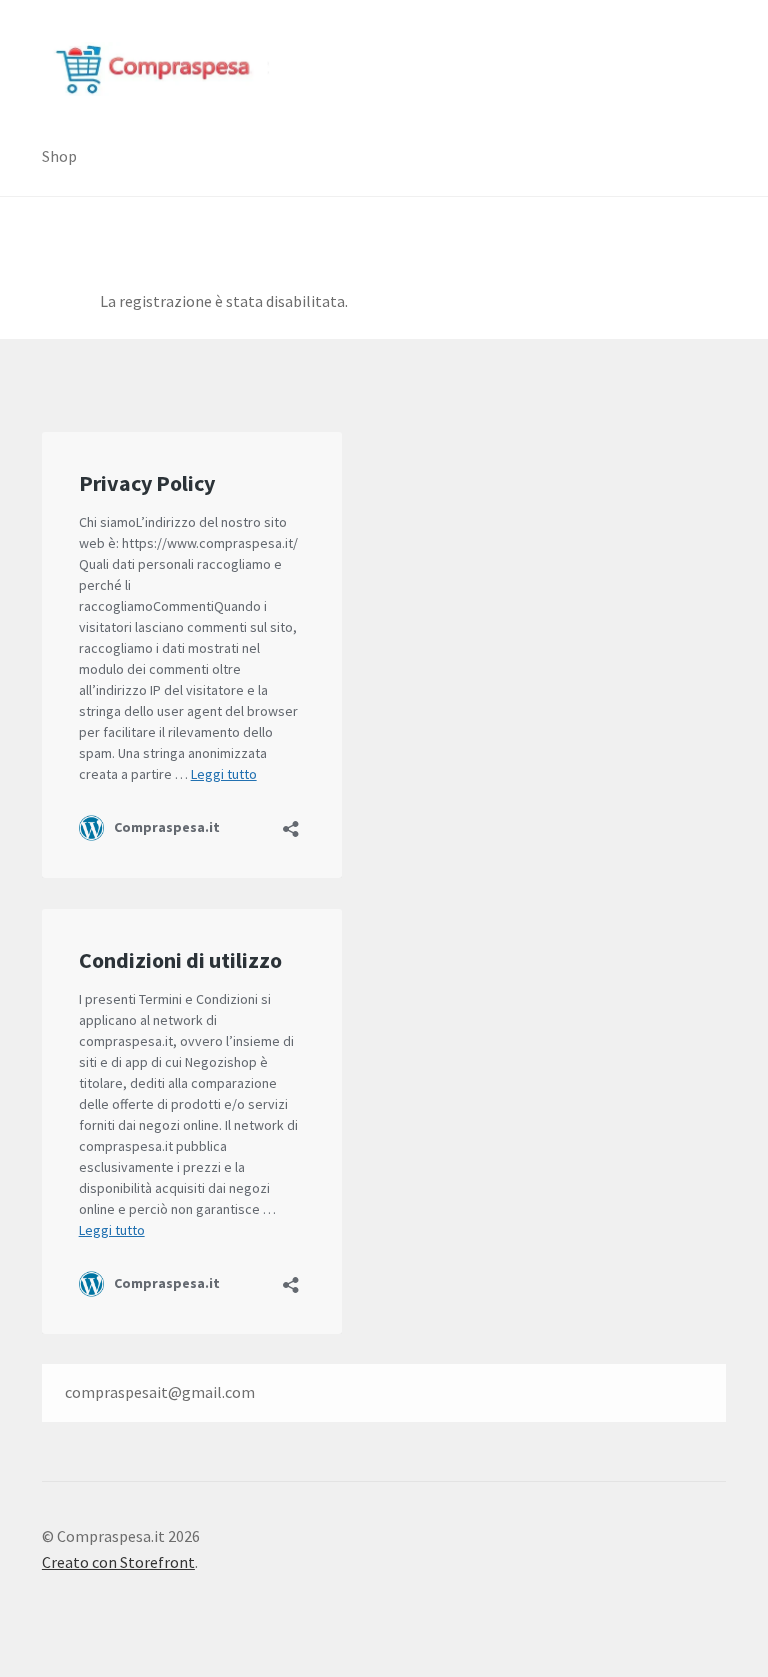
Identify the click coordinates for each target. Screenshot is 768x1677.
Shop (59, 156)
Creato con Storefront (118, 1562)
